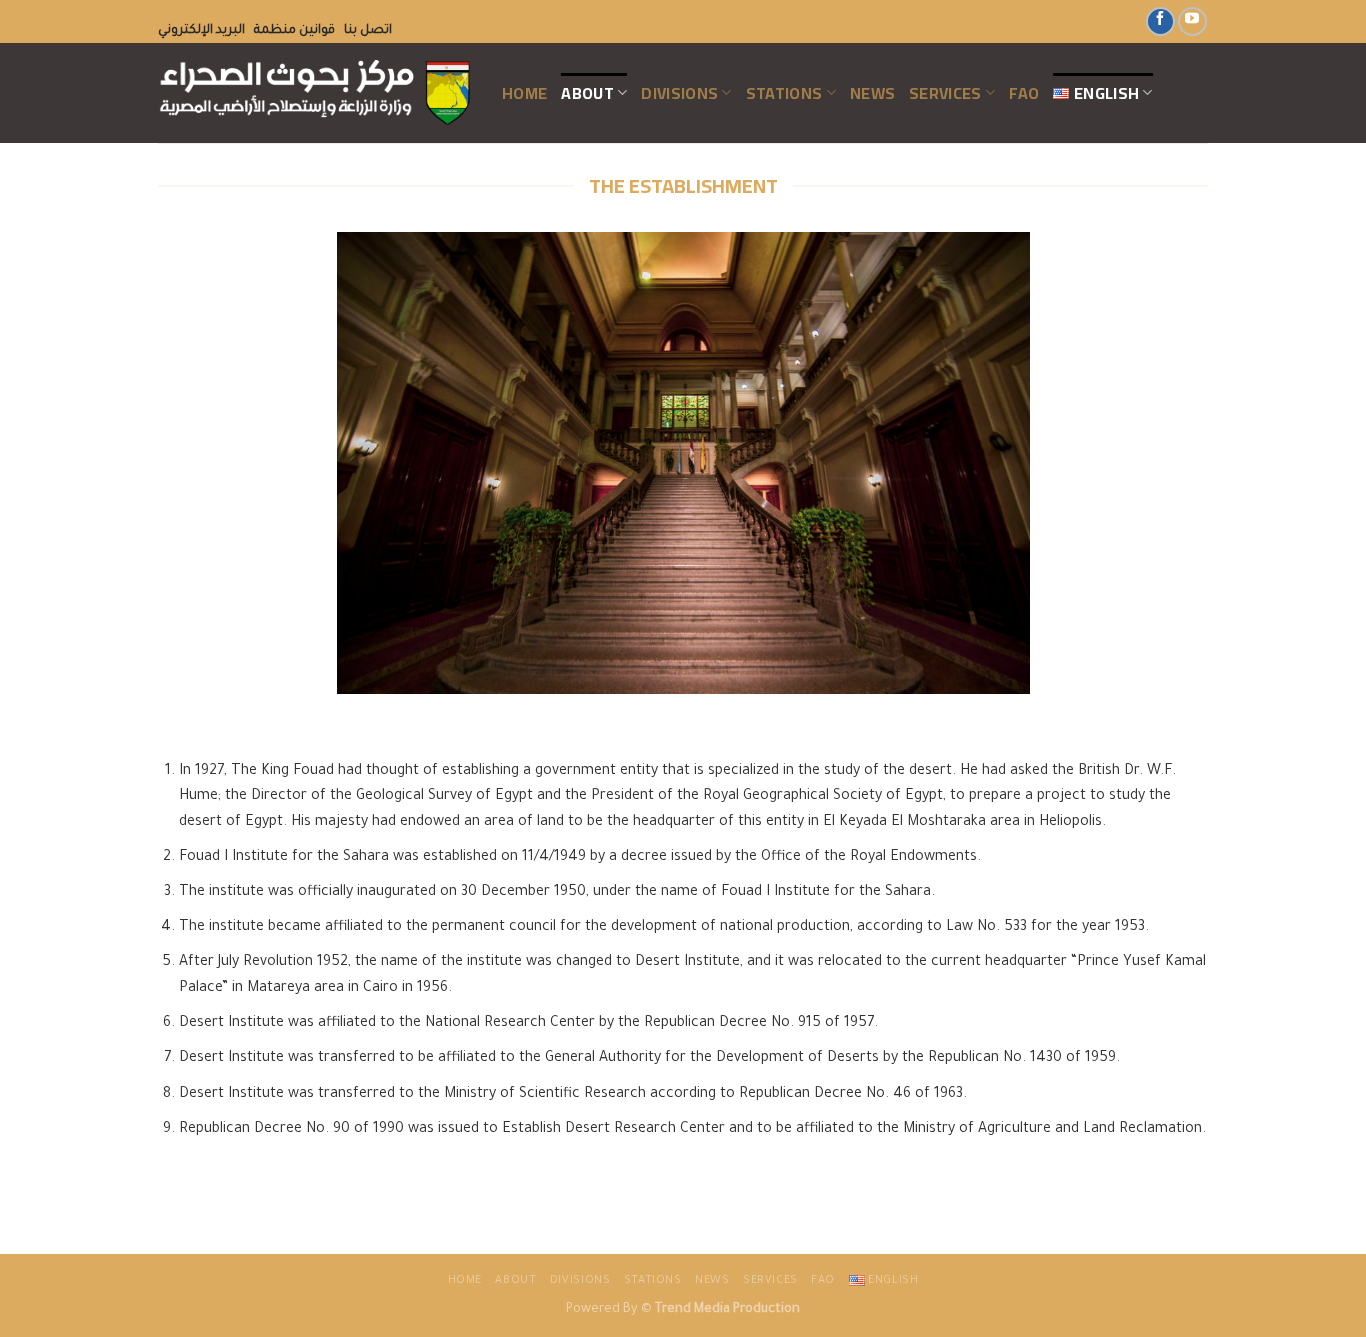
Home (524, 93)
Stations (784, 93)
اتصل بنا (368, 31)
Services (945, 93)
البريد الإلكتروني (201, 31)
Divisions (679, 93)
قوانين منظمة (294, 31)
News (872, 93)
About (587, 93)
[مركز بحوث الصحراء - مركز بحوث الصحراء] (315, 93)
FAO (1024, 93)
